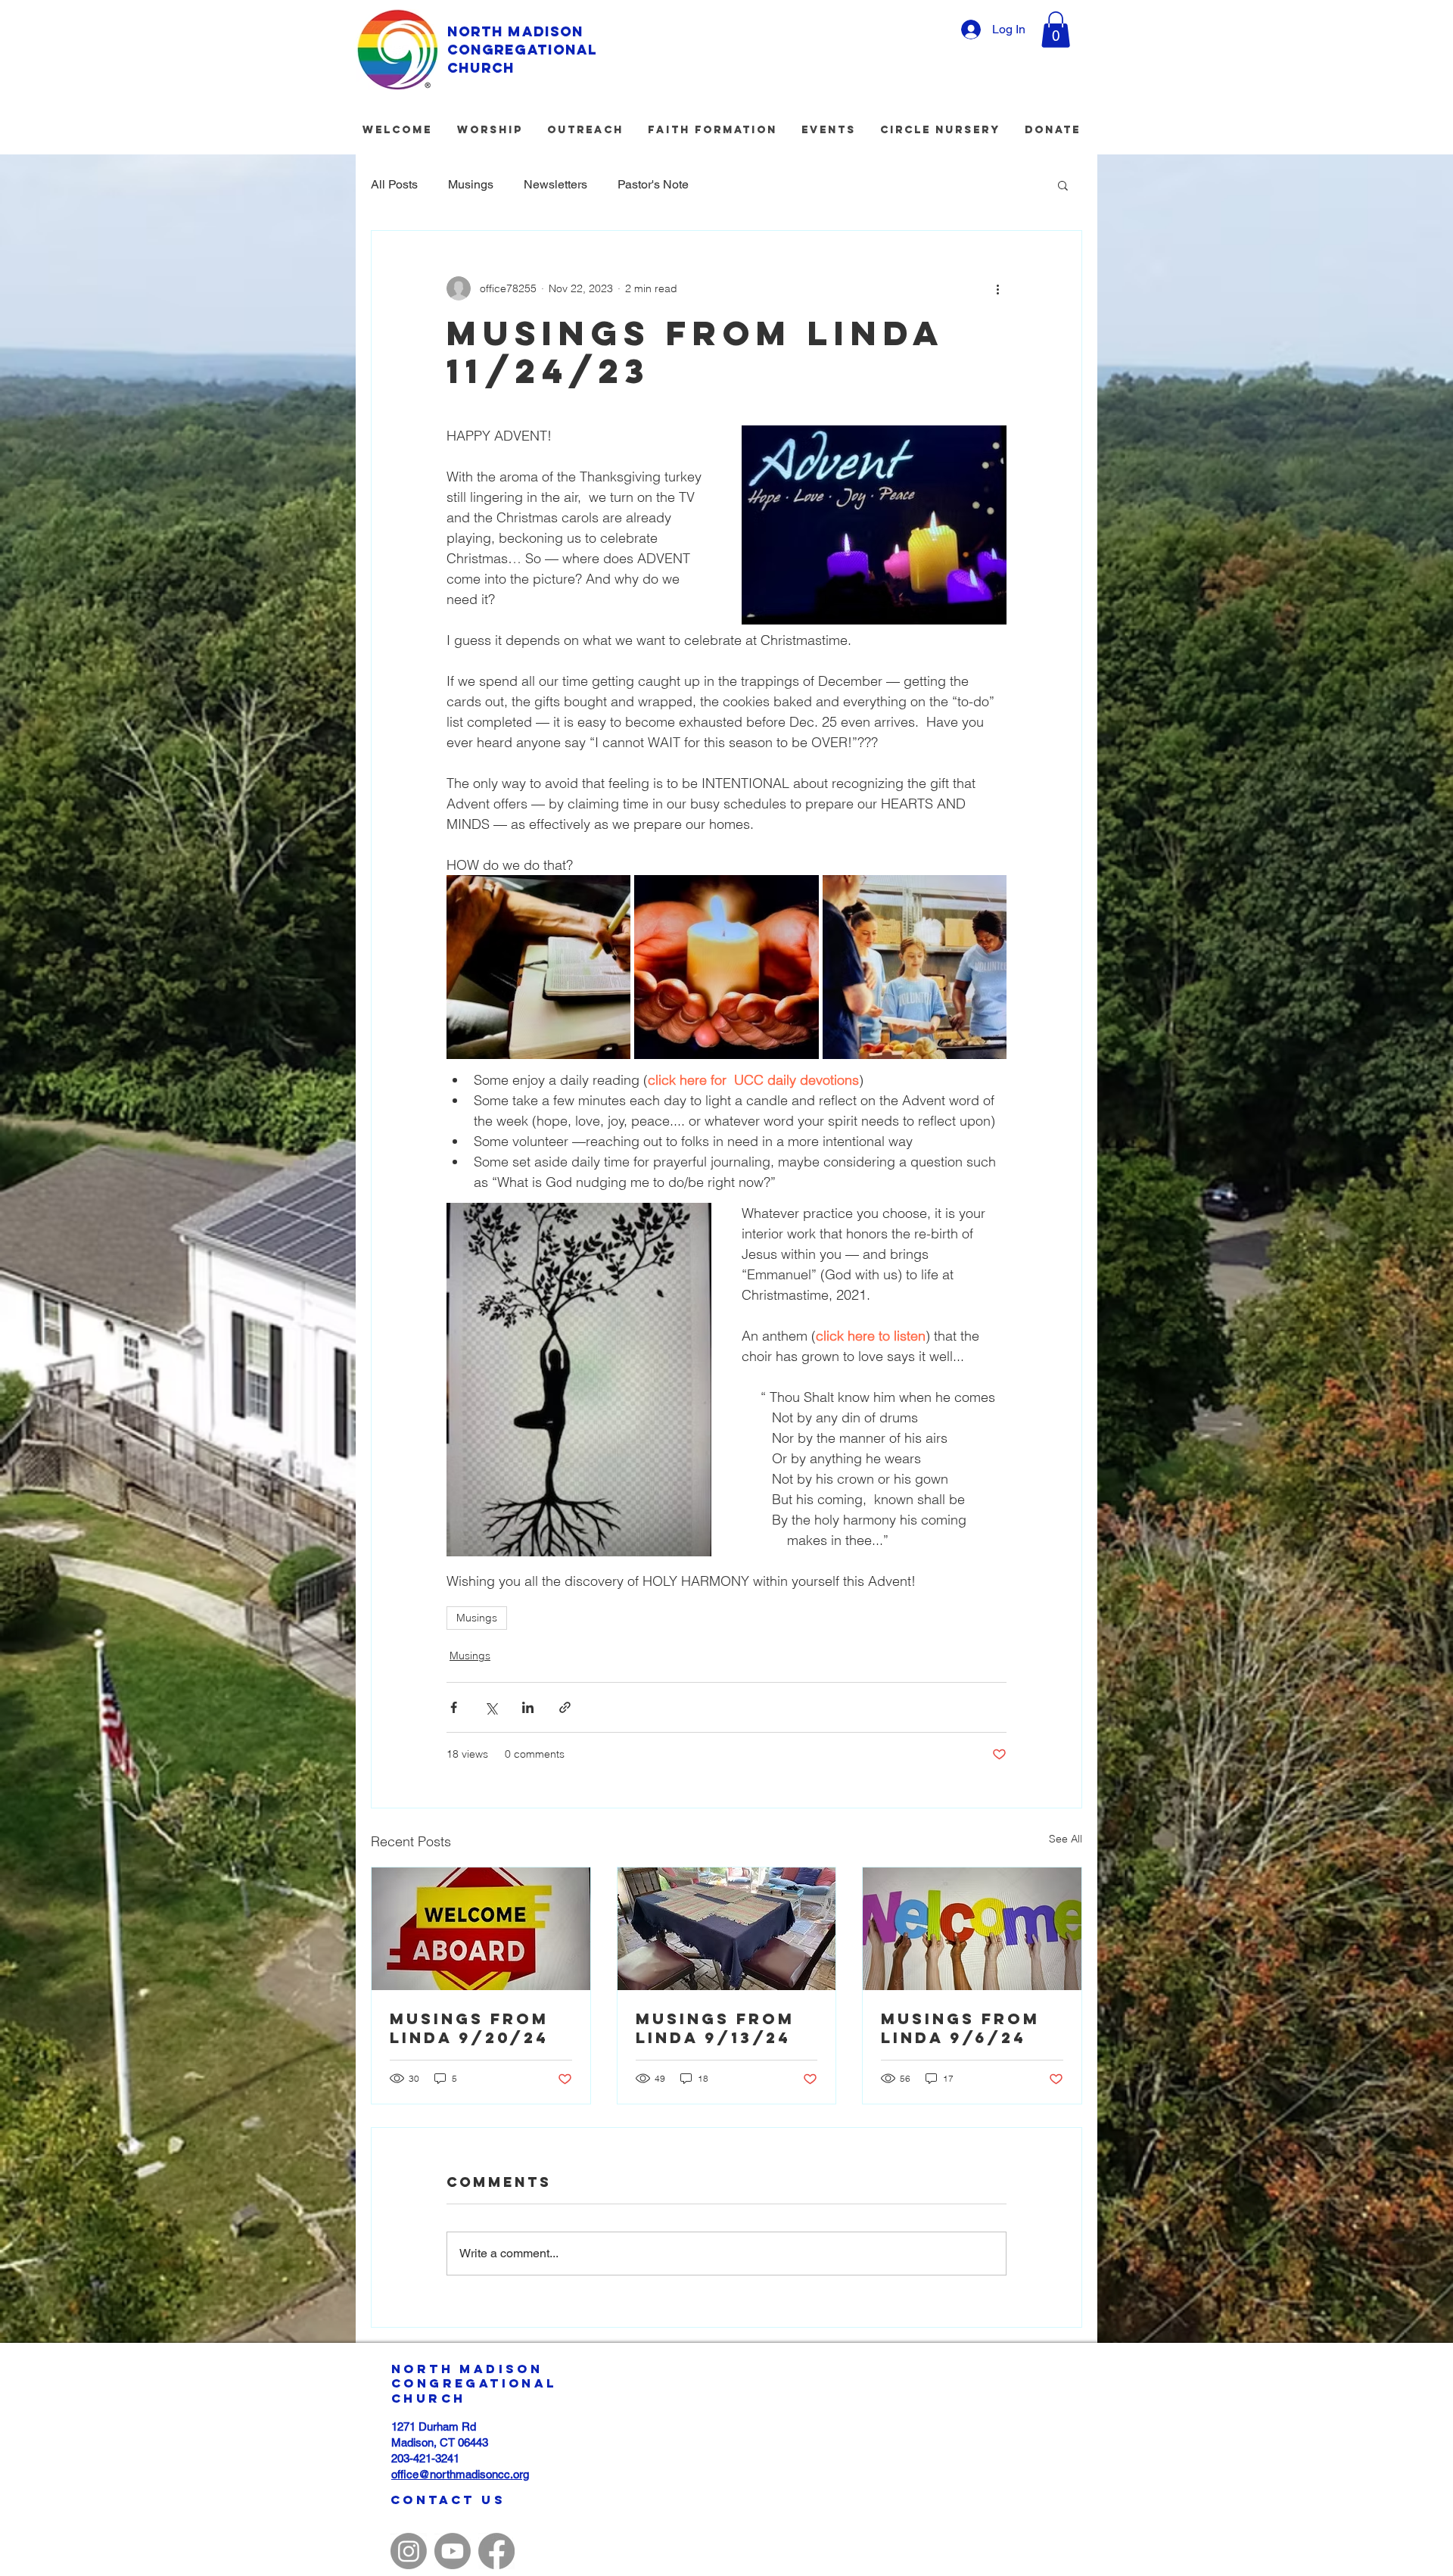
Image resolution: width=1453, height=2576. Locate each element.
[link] (1056, 30)
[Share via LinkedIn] (528, 1707)
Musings (471, 184)
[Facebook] (496, 2551)
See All (1066, 1839)
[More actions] (997, 288)
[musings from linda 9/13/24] (727, 1929)
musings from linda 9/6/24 (960, 2028)
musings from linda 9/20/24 (469, 2028)
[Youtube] (453, 2551)
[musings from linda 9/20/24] (481, 1929)
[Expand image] (538, 967)
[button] (1063, 185)
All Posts (394, 184)
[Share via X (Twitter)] (491, 1707)
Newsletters (555, 184)
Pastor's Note (653, 184)
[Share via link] (565, 1707)
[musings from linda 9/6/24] (972, 1929)
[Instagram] (409, 2551)
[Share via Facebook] (454, 1707)
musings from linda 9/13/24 (715, 2028)
